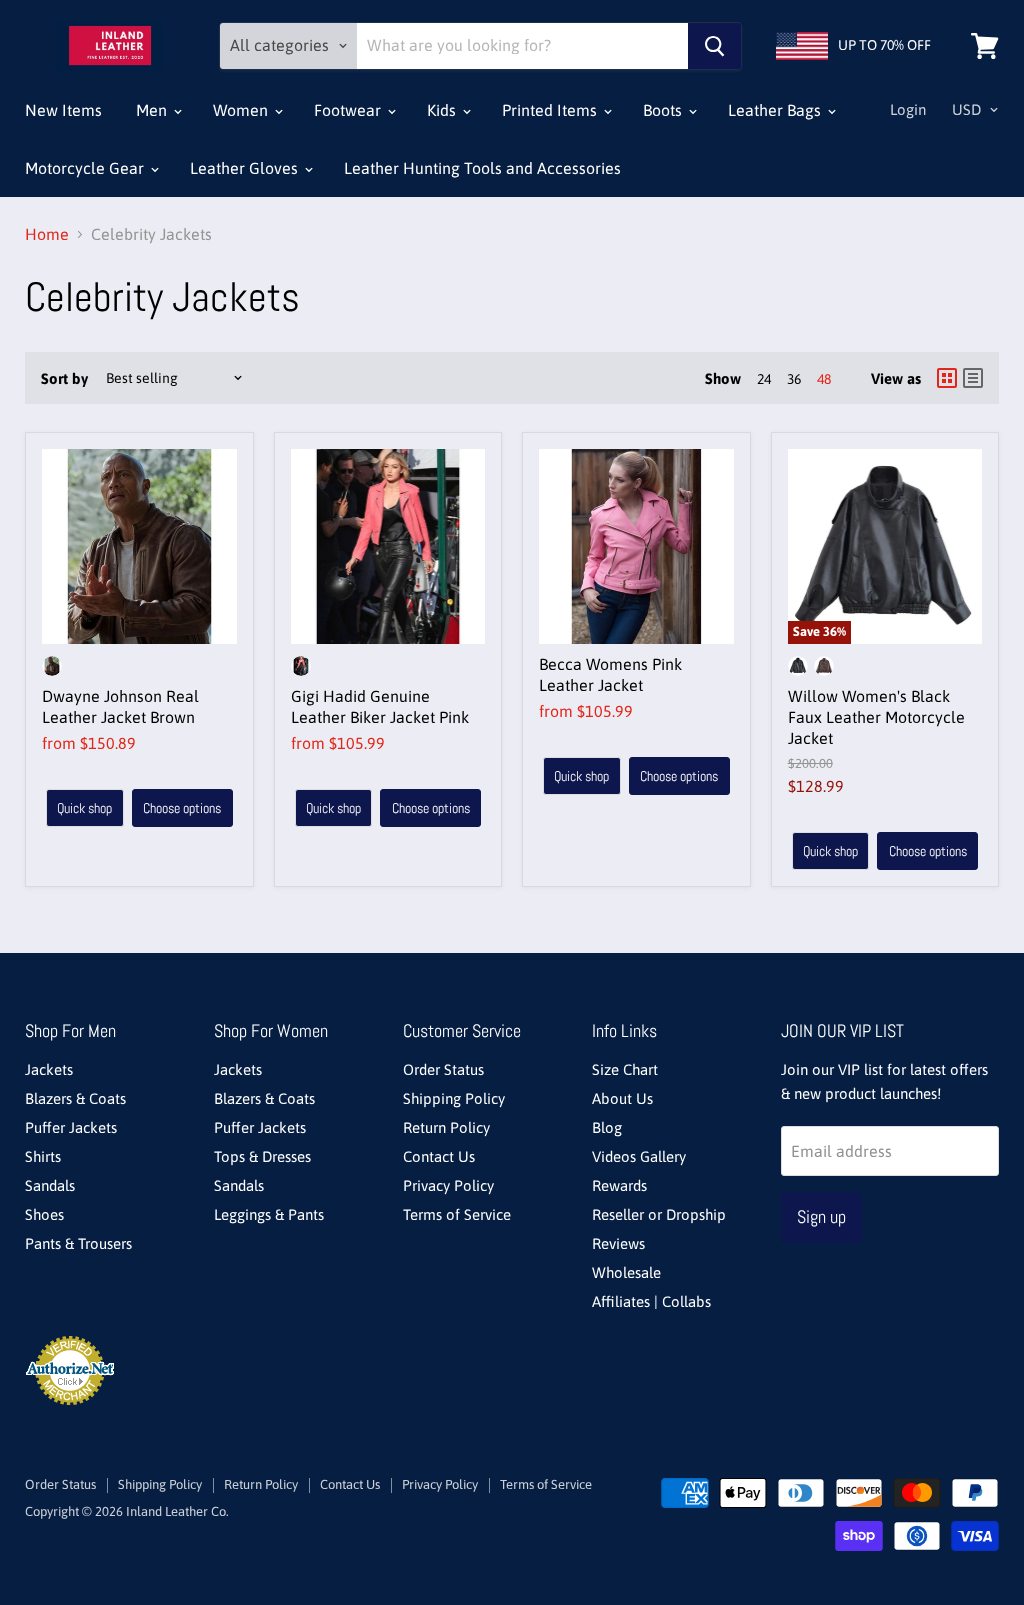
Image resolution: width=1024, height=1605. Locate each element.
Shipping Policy (454, 1098)
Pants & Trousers (78, 1243)
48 (824, 379)
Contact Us (439, 1156)
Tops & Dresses (262, 1156)
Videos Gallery (639, 1156)
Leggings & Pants (269, 1214)
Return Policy (446, 1127)
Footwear (349, 110)
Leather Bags (776, 110)
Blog (607, 1127)
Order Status (443, 1069)
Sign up (821, 1216)
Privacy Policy (448, 1185)
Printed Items (551, 110)
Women (242, 110)
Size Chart (625, 1069)
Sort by (64, 378)
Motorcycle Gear (86, 168)
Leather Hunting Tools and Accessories (482, 168)
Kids (443, 110)
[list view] (973, 378)
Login (908, 109)
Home (47, 234)
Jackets (49, 1069)
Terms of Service (457, 1214)
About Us (622, 1098)
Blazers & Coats (75, 1098)
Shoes (44, 1214)
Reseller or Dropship (659, 1214)
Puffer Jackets (71, 1127)
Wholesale (626, 1272)
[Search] (714, 46)
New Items (63, 110)
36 (794, 379)
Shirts (43, 1156)
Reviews (618, 1243)
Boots (664, 110)
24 (764, 379)
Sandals (50, 1185)
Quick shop (84, 808)
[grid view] (947, 378)
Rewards (619, 1185)
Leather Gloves (246, 168)
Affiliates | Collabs (651, 1301)
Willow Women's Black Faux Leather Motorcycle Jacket (876, 717)
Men (153, 110)
